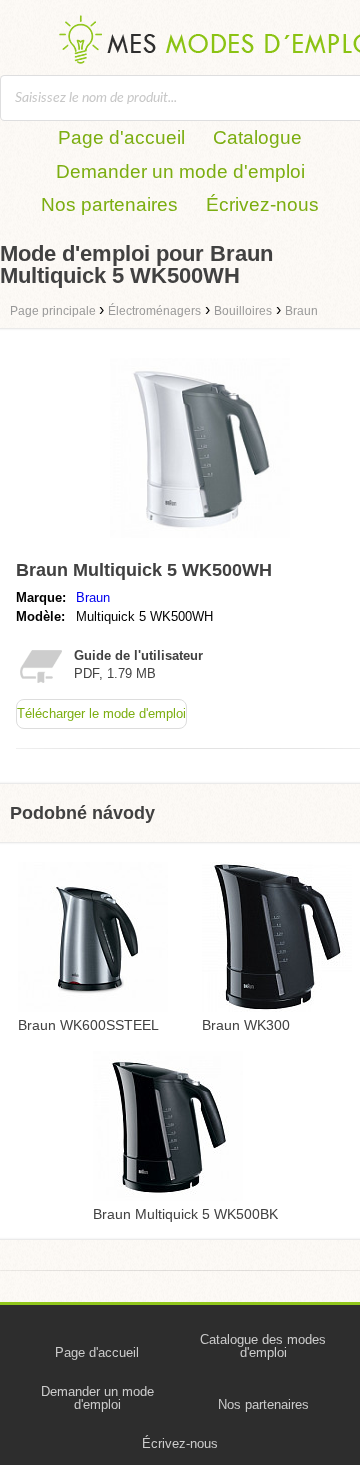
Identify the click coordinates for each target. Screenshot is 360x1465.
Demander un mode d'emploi (180, 171)
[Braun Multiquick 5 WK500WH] (200, 542)
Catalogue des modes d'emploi (263, 1346)
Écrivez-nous (262, 204)
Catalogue (257, 137)
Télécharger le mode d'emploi (101, 713)
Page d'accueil (121, 137)
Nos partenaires (109, 204)
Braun (93, 597)
